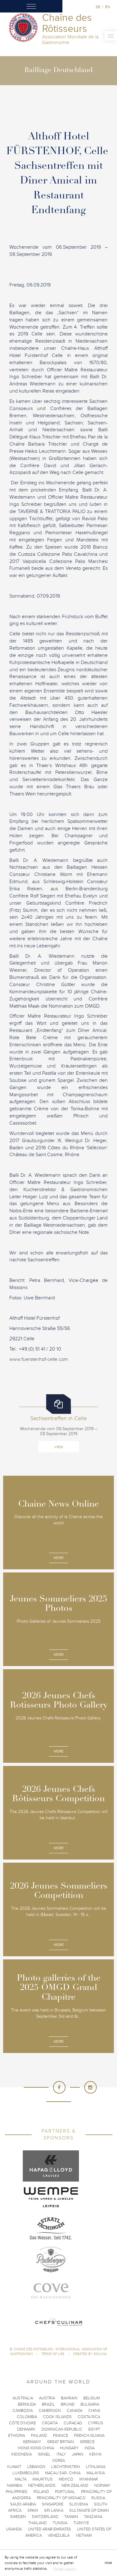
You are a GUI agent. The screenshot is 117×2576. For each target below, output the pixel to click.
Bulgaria (90, 2404)
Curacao (73, 2423)
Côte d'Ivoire (22, 2423)
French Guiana (89, 2436)
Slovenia (79, 2504)
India (90, 2448)
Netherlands (42, 2486)
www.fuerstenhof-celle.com (39, 1359)
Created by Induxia (90, 2354)
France (61, 2436)
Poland (41, 2492)
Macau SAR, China (63, 2473)
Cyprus (96, 2423)
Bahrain (69, 2398)
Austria (47, 2398)
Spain (33, 2510)
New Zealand (75, 2486)
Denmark (26, 2429)
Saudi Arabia (23, 2504)
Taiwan (71, 2517)
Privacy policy (65, 2569)
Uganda (14, 2529)
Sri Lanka (54, 2510)
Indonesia (22, 2454)
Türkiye (81, 2523)
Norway (102, 2486)
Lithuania (96, 2467)
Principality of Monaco (61, 2498)
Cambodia (23, 2411)
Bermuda (27, 2404)
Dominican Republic (62, 2429)
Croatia (50, 2423)
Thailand (37, 2523)
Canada (75, 2411)
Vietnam (84, 2535)
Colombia (27, 2417)
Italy (61, 2454)
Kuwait (14, 2467)
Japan (78, 2454)
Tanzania (93, 2517)
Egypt (94, 2429)
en (107, 7)
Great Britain (61, 2442)
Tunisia (60, 2523)
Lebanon (36, 2467)
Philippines (17, 2492)
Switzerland (45, 2517)
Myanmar (89, 2479)
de (98, 7)
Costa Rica (89, 2417)
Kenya (95, 2454)
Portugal (65, 2492)
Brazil (48, 2404)
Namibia (15, 2486)
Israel (44, 2454)
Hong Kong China (36, 2448)
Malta (21, 2479)
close (108, 2563)
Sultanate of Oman (89, 2510)
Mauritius (43, 2479)
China (94, 2411)
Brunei (68, 2404)
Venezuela (59, 2535)
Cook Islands (57, 2417)
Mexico (66, 2479)
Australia (23, 2398)
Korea (59, 2461)
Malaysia (96, 2473)
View (59, 1447)
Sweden (18, 2517)
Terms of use (53, 2354)
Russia (98, 2498)
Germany (32, 2442)
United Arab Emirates (49, 2529)
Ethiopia (17, 2436)
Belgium (92, 2398)
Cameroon (50, 2411)
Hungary (69, 2448)
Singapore (53, 2504)
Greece (87, 2442)
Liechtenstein (66, 2467)
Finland (39, 2436)
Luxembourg (26, 2473)
